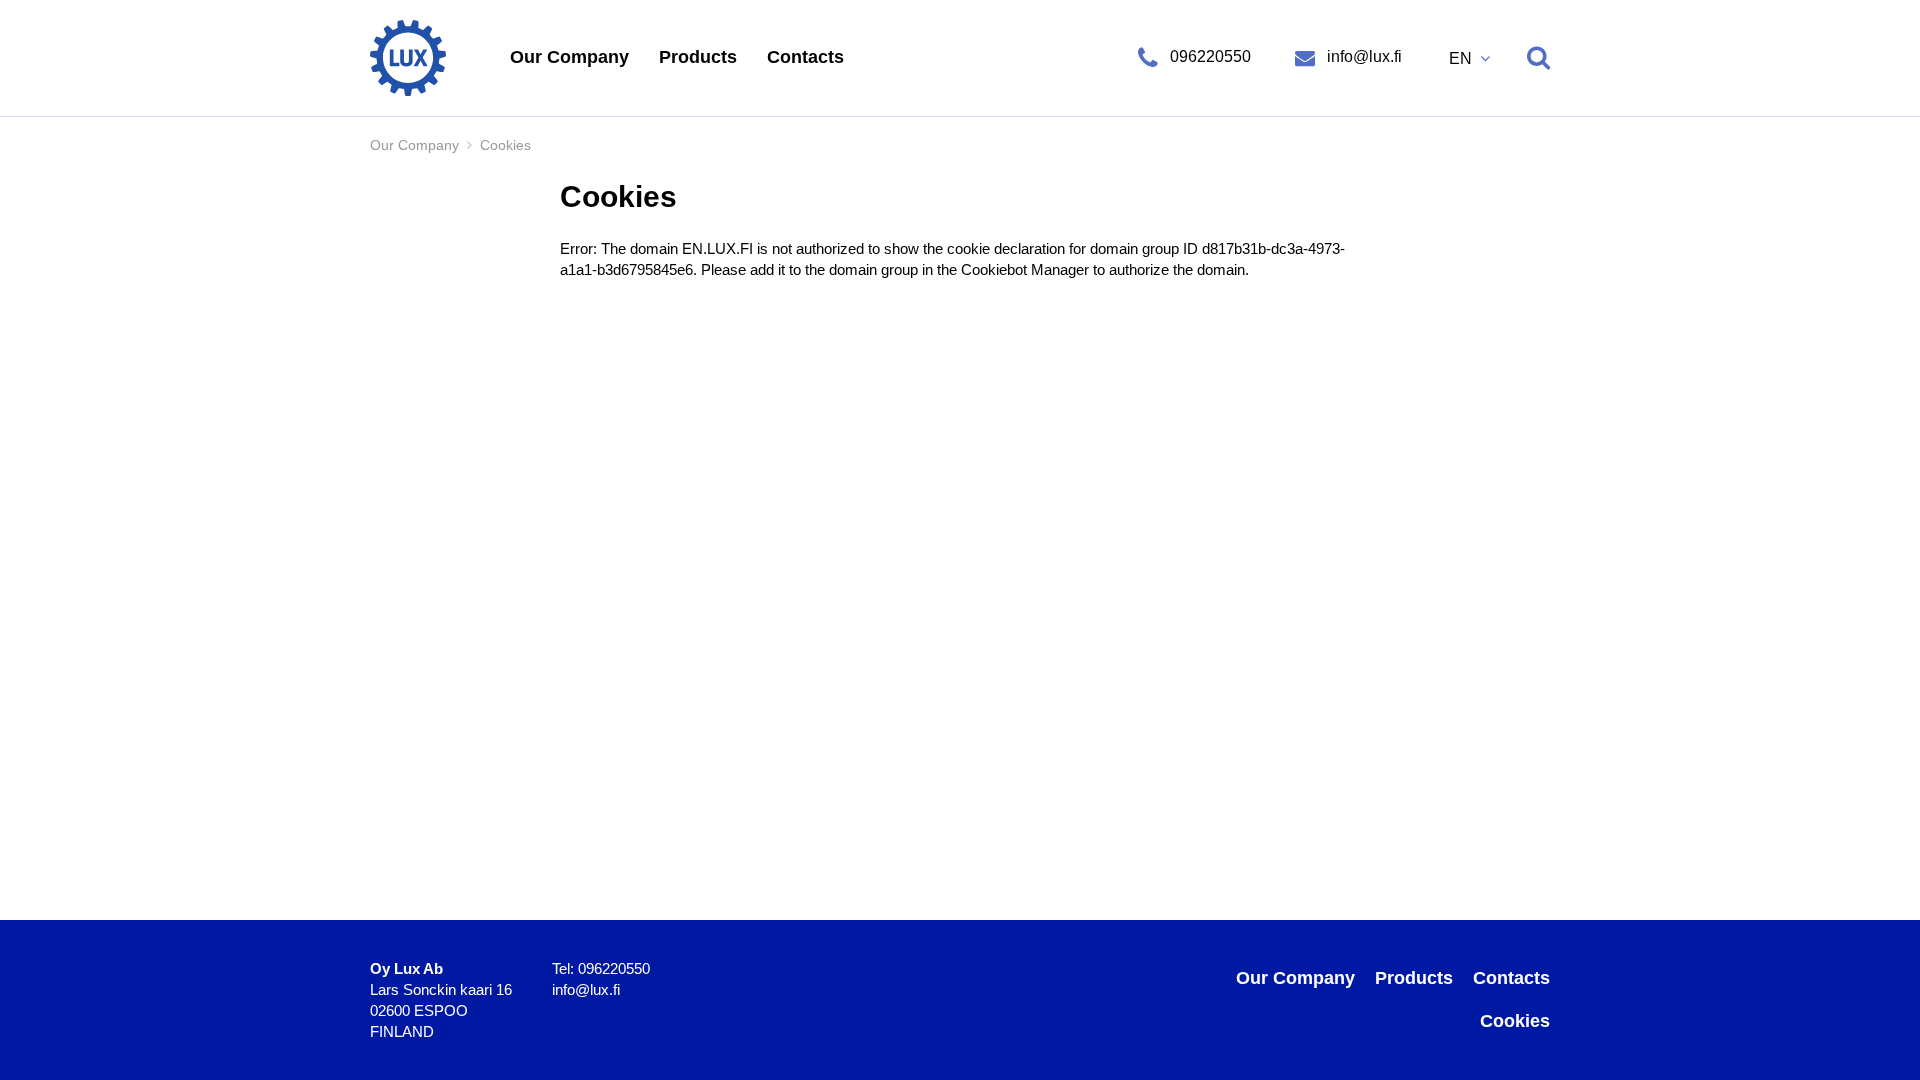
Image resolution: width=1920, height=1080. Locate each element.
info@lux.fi (1362, 56)
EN (1462, 58)
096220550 (1210, 56)
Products (698, 57)
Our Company (569, 57)
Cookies (1515, 1021)
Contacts (805, 57)
